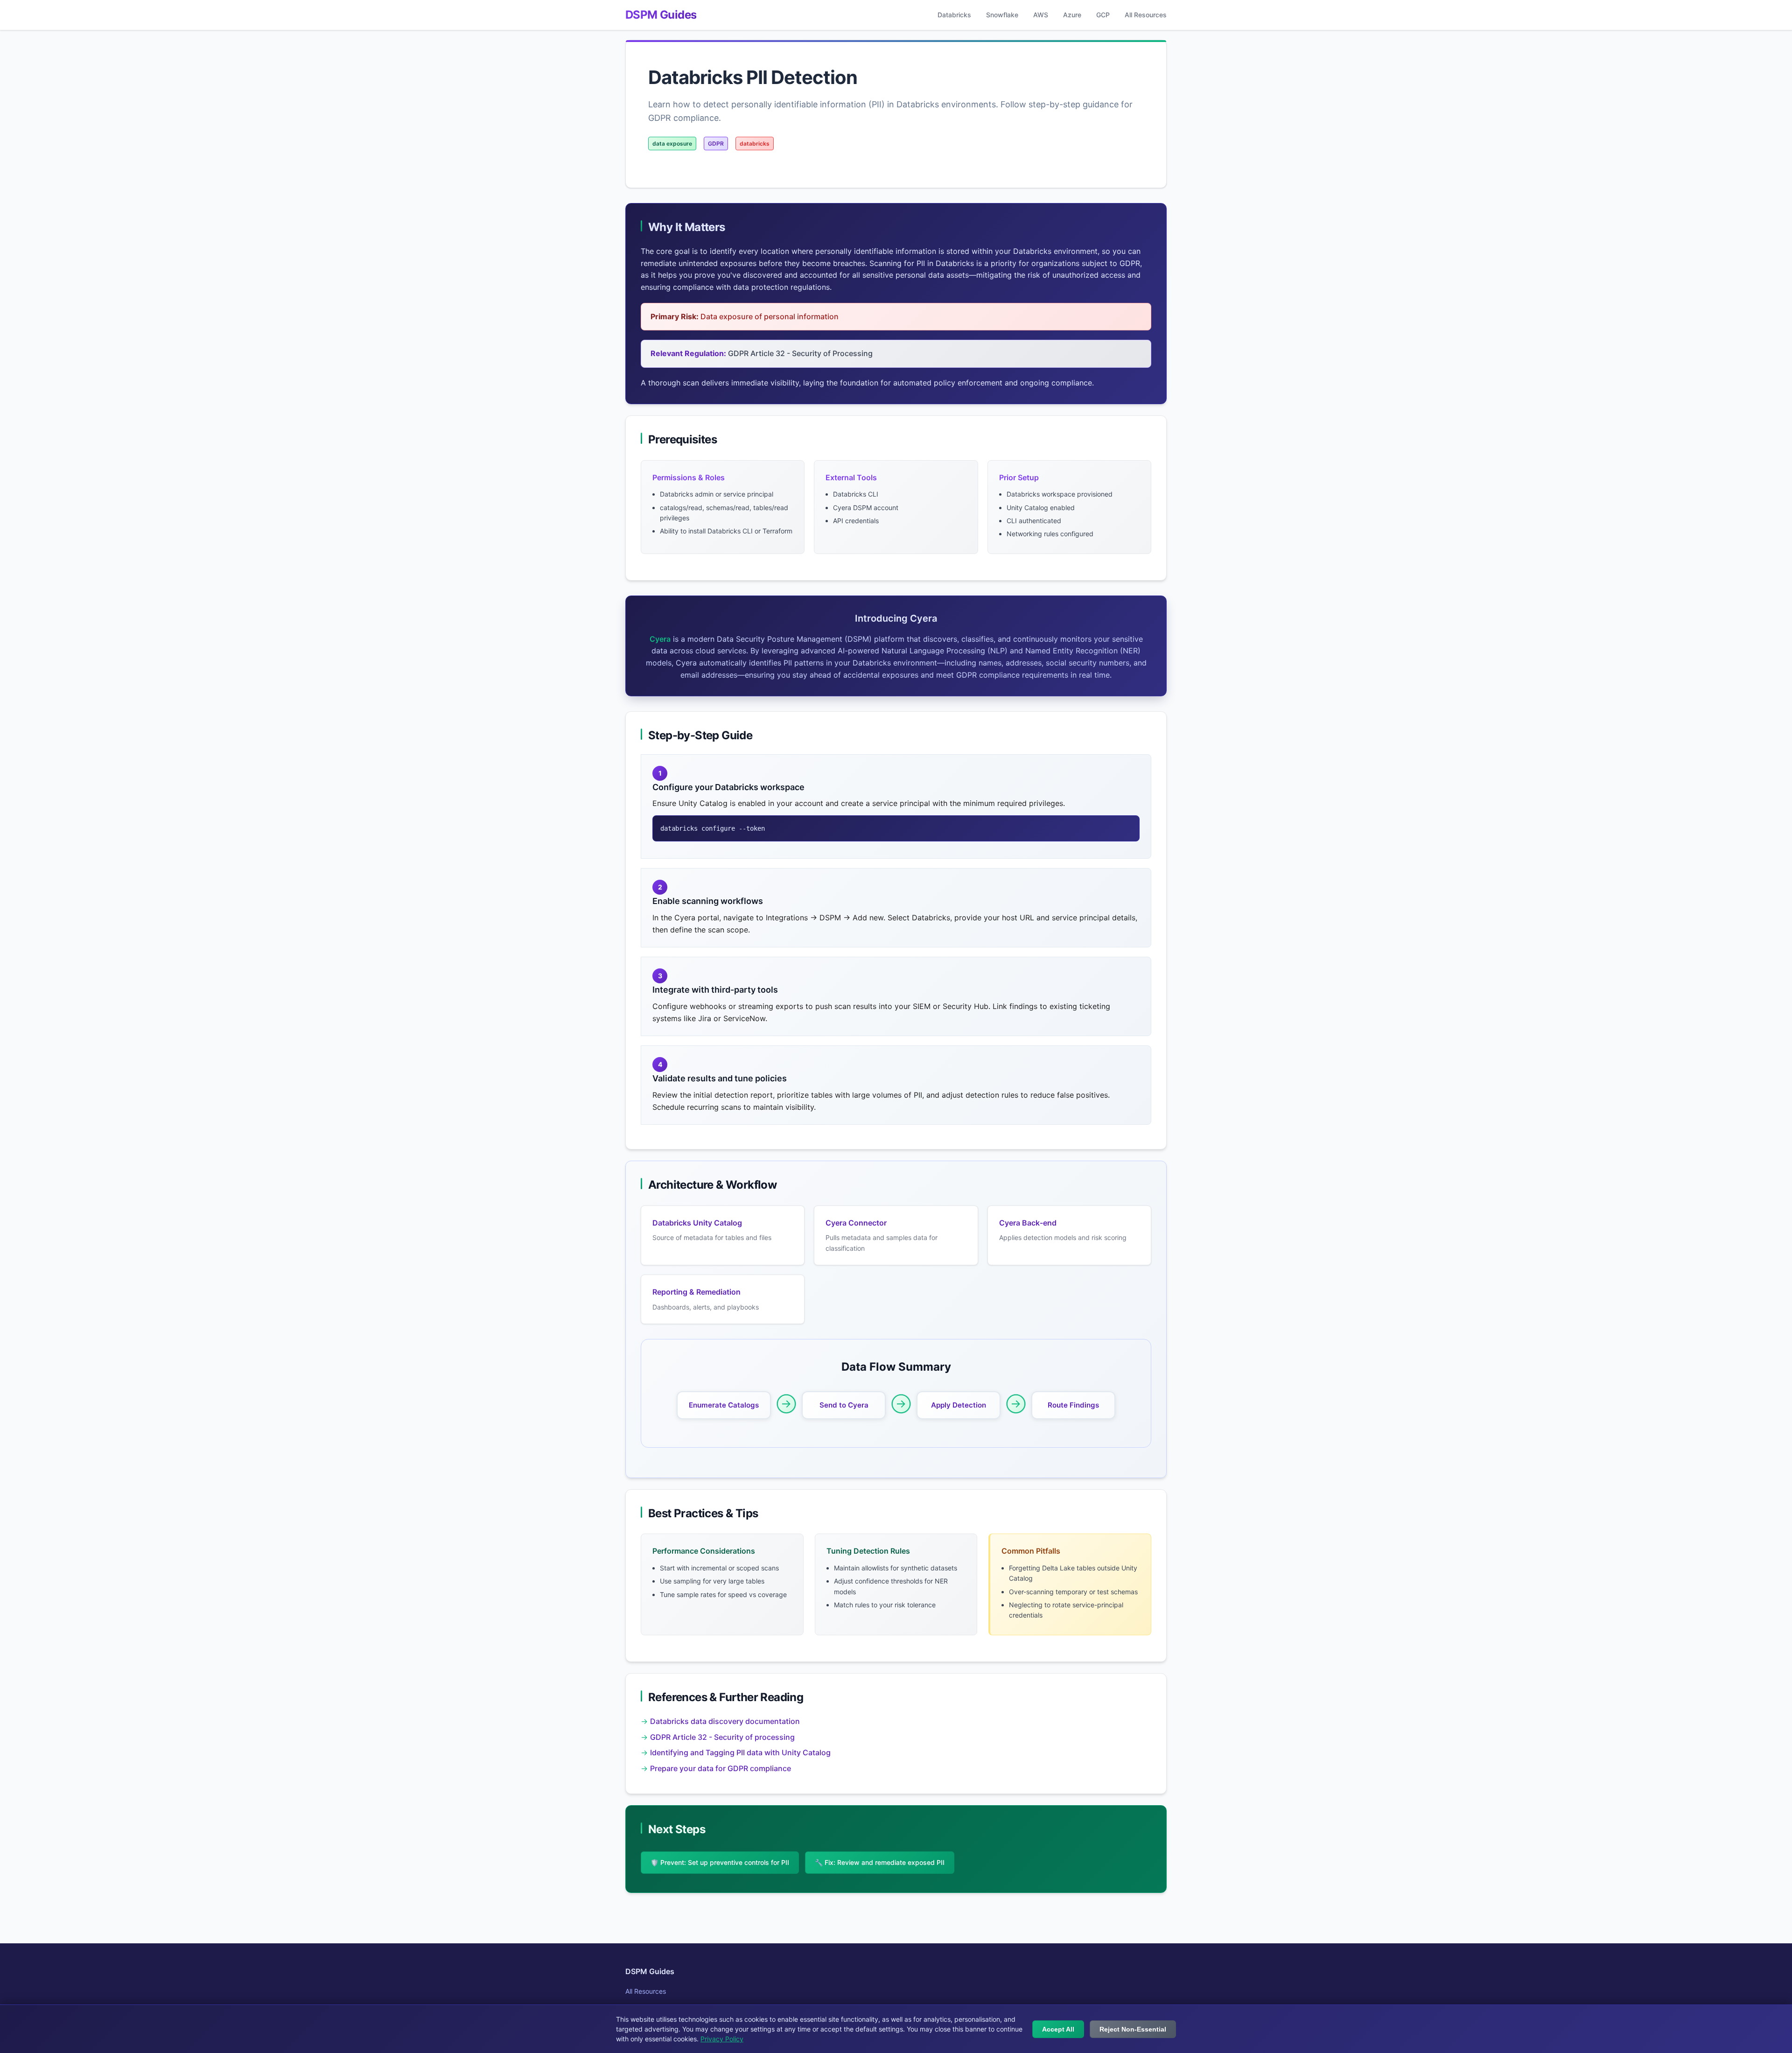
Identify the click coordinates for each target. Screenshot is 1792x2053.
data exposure (672, 144)
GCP (1103, 15)
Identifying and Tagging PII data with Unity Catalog (740, 1752)
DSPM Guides (661, 15)
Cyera (660, 639)
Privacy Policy (722, 2039)
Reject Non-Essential (1133, 2029)
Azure (1072, 15)
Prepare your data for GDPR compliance (721, 1768)
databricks (755, 144)
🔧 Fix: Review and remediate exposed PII (880, 1862)
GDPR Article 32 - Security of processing (722, 1737)
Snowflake (1002, 15)
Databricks (954, 15)
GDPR (716, 144)
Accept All (1058, 2029)
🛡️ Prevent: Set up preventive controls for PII (720, 1862)
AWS (1041, 15)
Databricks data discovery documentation (725, 1721)
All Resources (1146, 15)
